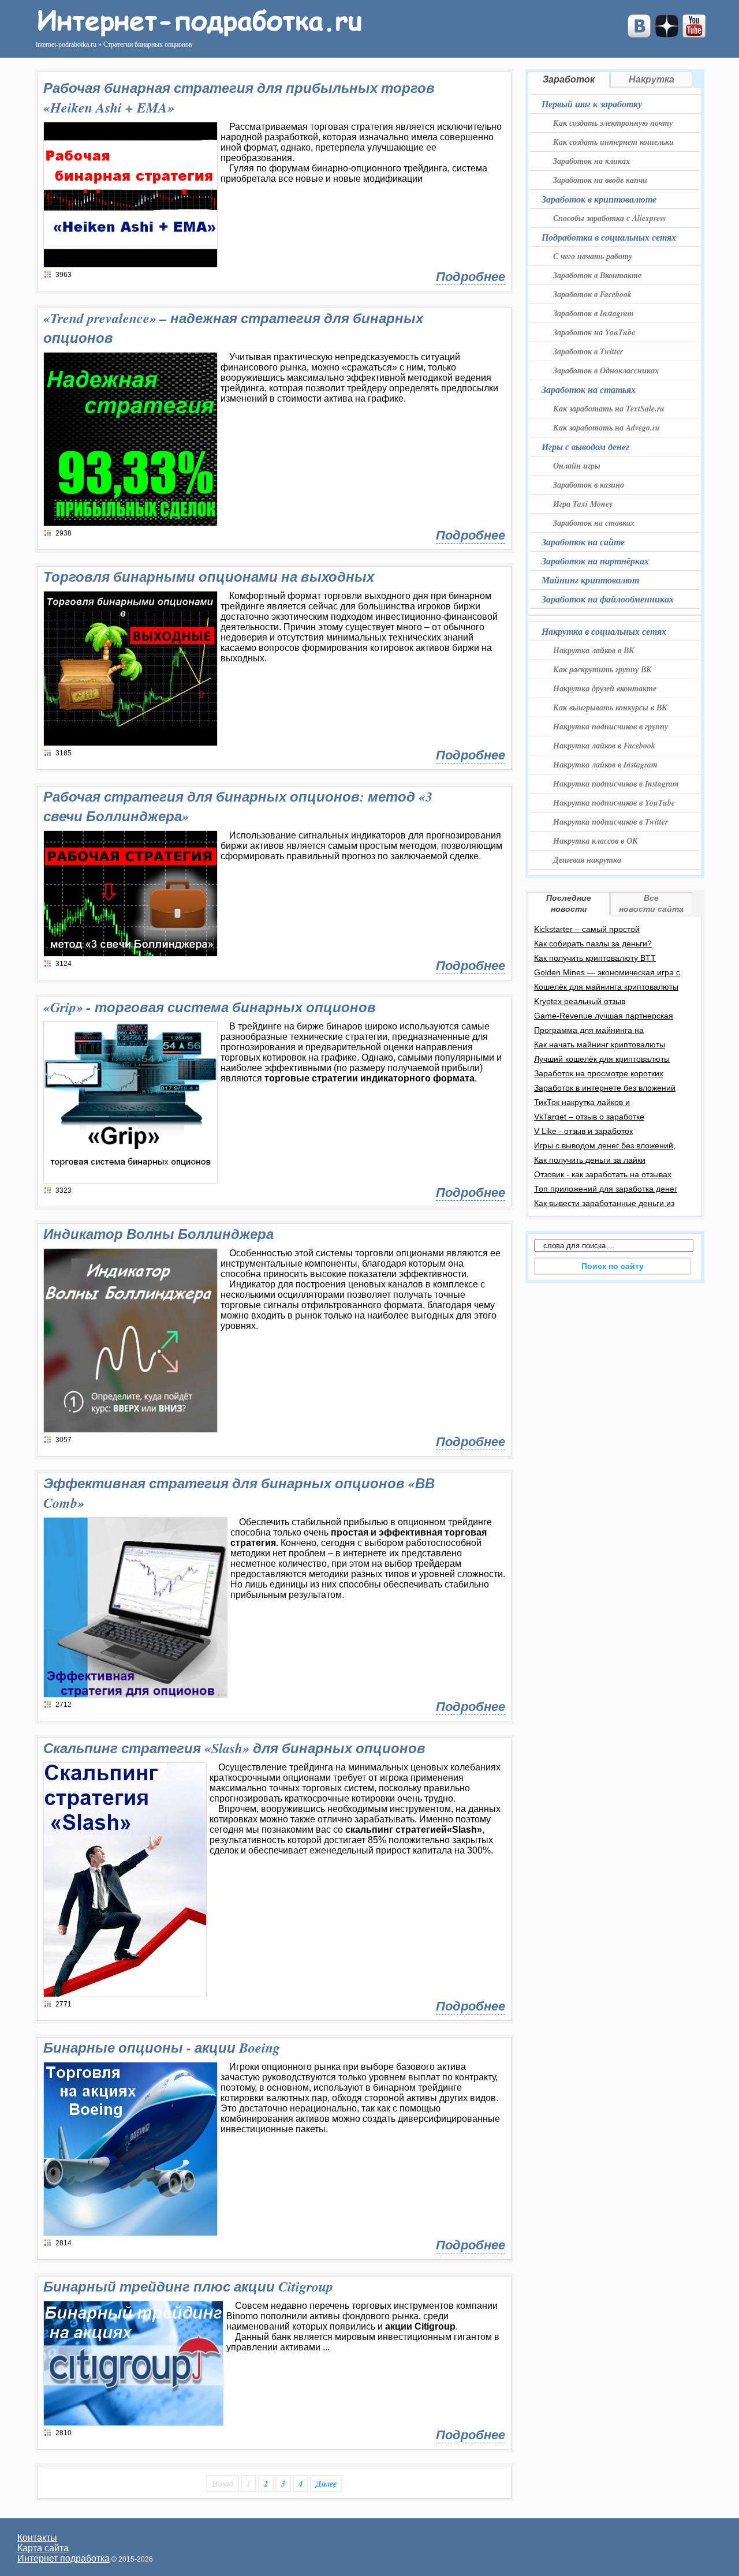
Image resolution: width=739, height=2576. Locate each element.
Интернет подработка (64, 2558)
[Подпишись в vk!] (639, 34)
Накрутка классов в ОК (596, 841)
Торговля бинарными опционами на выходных (209, 576)
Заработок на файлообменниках (608, 599)
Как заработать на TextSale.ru (609, 409)
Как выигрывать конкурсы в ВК (610, 707)
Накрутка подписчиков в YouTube (614, 803)
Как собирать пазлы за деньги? (593, 943)
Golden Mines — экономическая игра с (607, 972)
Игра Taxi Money (583, 504)
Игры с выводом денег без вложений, (605, 1145)
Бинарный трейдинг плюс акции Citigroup (188, 2286)
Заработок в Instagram (594, 313)
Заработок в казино (589, 485)
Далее (326, 2484)
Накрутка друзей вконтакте (605, 688)
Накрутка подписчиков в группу (611, 727)
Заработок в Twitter (588, 351)
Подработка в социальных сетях (609, 237)
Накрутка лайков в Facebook (604, 746)
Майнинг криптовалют (590, 580)
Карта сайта (43, 2548)
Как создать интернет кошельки (613, 142)
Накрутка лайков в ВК (594, 650)
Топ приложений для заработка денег (606, 1189)
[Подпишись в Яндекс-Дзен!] (667, 34)
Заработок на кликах (591, 161)
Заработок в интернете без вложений (605, 1088)
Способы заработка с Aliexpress (609, 218)
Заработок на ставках (594, 523)
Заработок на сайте (583, 542)
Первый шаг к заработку (592, 104)
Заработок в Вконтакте (597, 275)
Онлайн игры (577, 466)
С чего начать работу (593, 256)
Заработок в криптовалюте (599, 199)
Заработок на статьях (589, 390)
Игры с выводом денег (585, 447)
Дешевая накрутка (587, 860)
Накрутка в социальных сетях (604, 631)
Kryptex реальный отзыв (580, 1001)
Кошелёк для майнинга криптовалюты (606, 987)
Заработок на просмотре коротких (599, 1073)
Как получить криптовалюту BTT (595, 958)
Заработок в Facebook (592, 294)
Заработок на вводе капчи (600, 180)
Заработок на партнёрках (595, 561)
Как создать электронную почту (613, 123)
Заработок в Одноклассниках (606, 370)
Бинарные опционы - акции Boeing (162, 2047)
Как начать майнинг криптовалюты (600, 1044)
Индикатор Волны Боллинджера (158, 1234)
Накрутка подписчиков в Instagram (616, 784)
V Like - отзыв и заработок (583, 1131)
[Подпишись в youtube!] (694, 34)
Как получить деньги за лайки (590, 1160)
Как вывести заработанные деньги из (604, 1203)
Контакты (37, 2538)
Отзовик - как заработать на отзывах (603, 1174)
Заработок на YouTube (594, 332)
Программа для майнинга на (589, 1030)
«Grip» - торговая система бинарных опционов (210, 1007)
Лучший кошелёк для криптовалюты (602, 1059)
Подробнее (471, 277)
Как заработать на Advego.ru (606, 428)
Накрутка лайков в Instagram (605, 765)
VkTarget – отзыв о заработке (589, 1117)
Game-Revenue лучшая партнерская (604, 1016)
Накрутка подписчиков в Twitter (611, 822)
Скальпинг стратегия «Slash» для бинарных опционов (234, 1748)
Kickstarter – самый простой (587, 929)
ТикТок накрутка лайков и (582, 1102)
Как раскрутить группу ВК (602, 669)
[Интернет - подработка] (198, 33)
